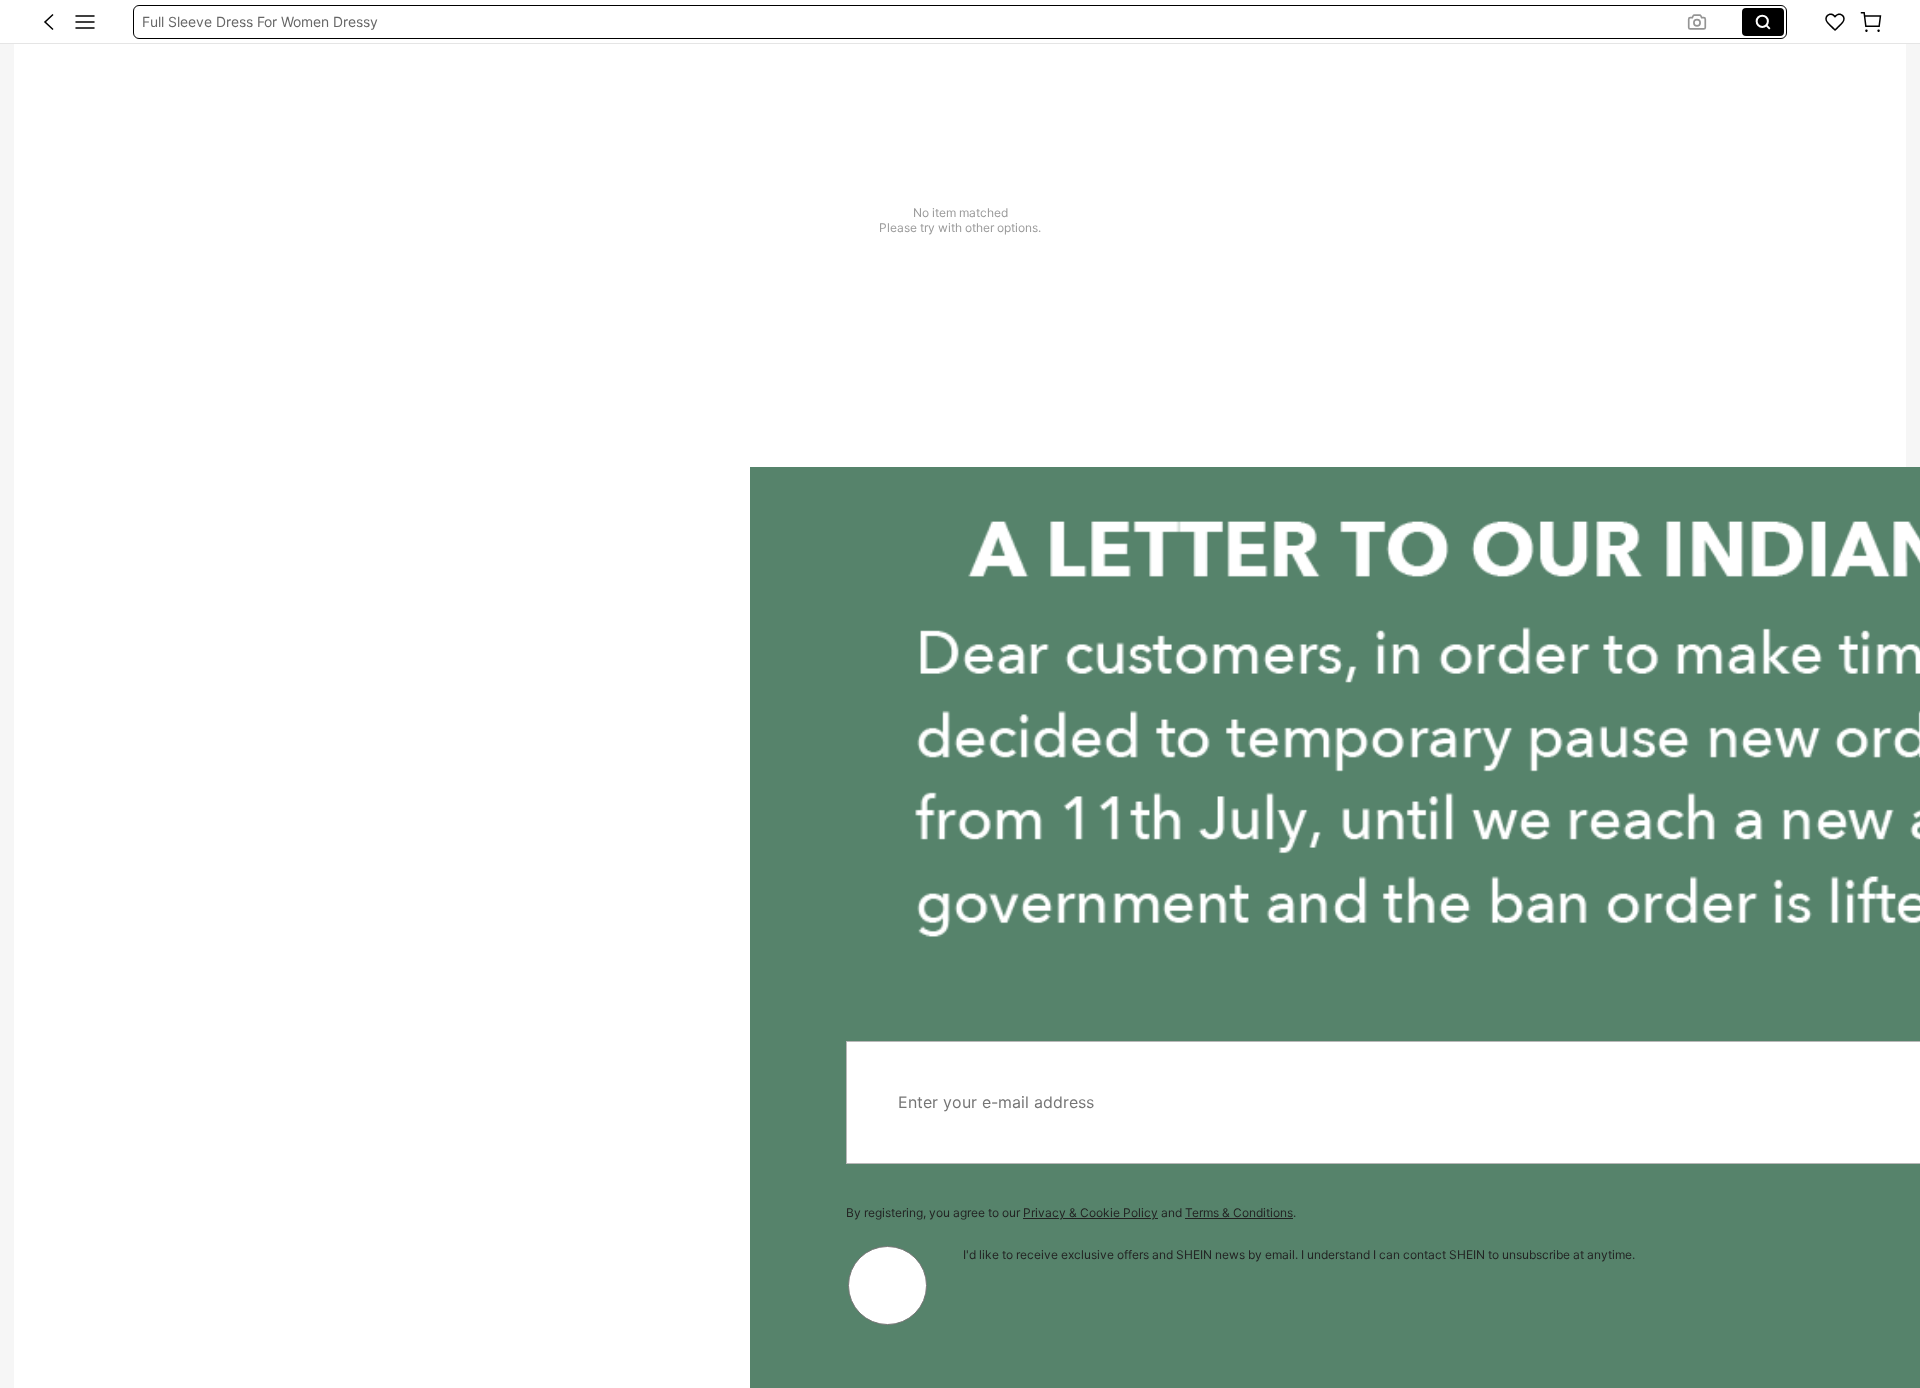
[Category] (85, 22)
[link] (1835, 22)
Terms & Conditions (489, 1212)
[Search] (1763, 22)
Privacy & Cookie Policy (340, 1212)
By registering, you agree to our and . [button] (321, 1212)
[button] (49, 22)
